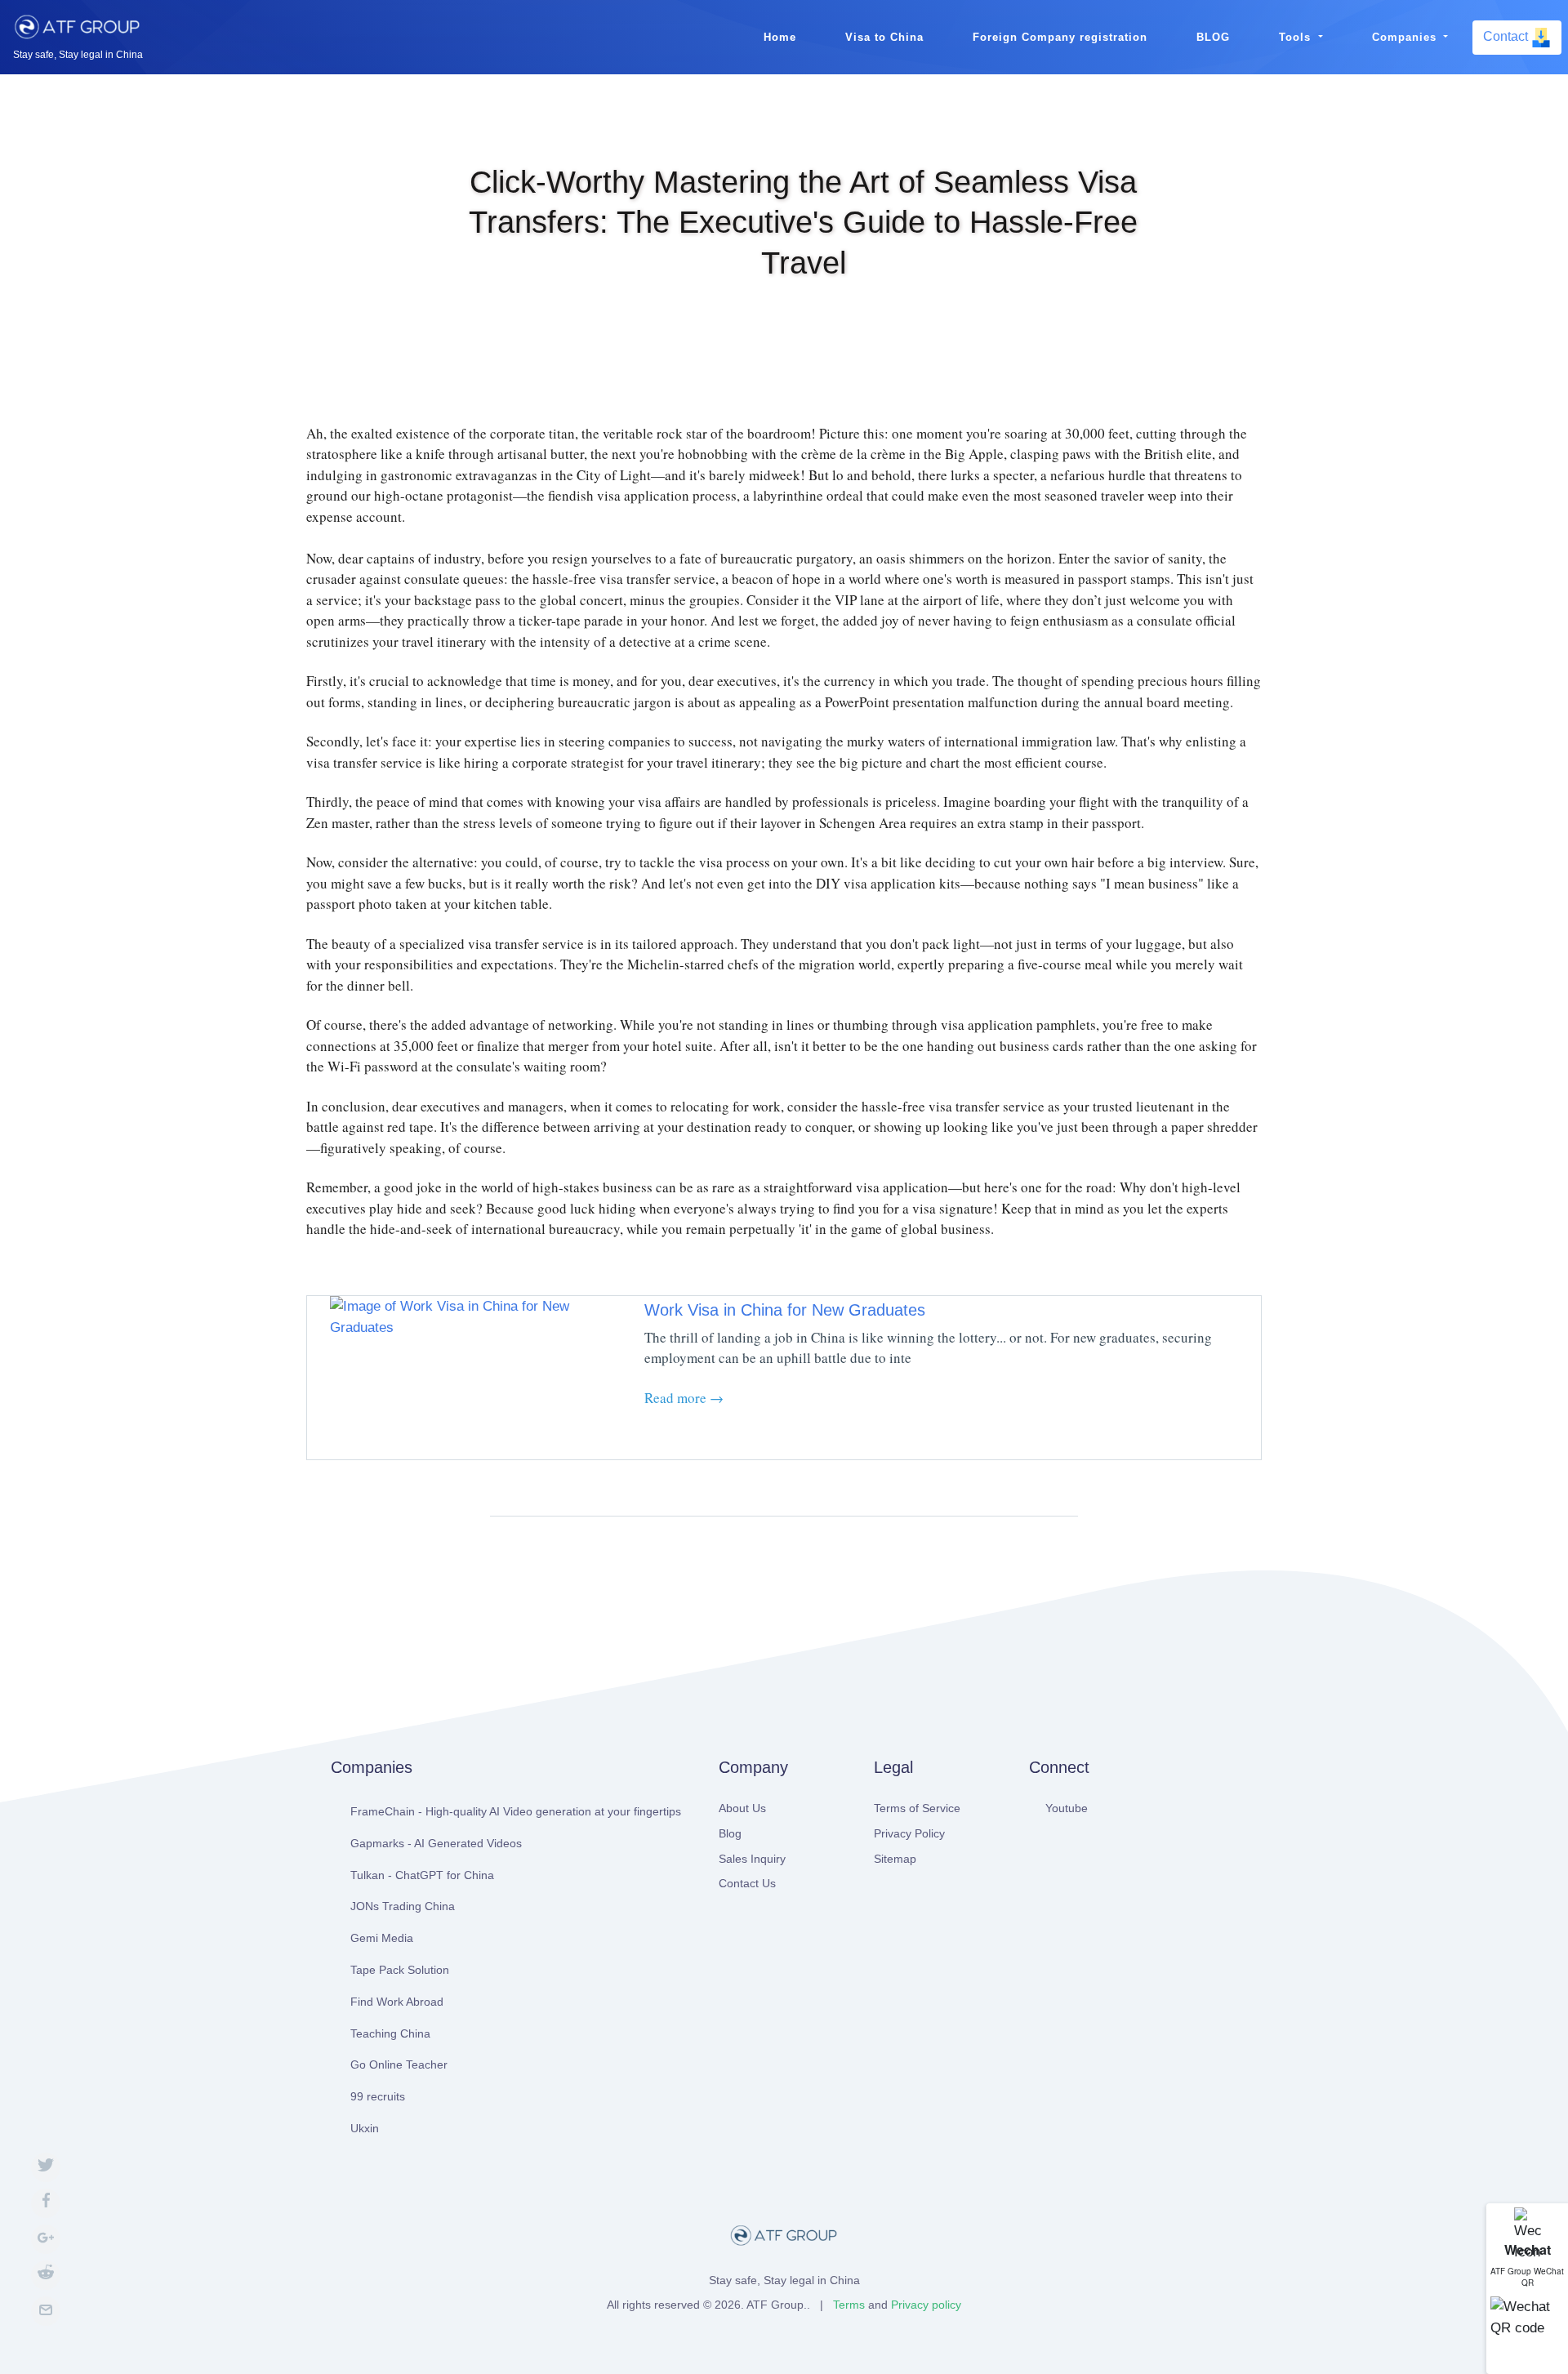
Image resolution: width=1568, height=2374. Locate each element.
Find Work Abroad (397, 2002)
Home (780, 37)
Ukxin (365, 2128)
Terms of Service (917, 1808)
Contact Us (747, 1883)
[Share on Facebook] (46, 2203)
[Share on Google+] (46, 2239)
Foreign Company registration (1060, 37)
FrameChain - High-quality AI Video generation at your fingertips (516, 1811)
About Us (742, 1808)
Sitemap (895, 1859)
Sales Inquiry (752, 1859)
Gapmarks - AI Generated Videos (436, 1843)
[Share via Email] (46, 2311)
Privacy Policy (909, 1833)
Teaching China (390, 2033)
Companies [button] (1406, 37)
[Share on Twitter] (46, 2167)
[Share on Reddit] (46, 2275)
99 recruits (378, 2096)
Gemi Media (382, 1938)
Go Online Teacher (399, 2064)
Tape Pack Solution (400, 1970)
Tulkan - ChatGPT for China (422, 1875)
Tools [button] (1297, 37)
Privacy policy (926, 2305)
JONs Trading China (403, 1906)
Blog (730, 1833)
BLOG (1213, 37)
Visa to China (884, 37)
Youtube (1067, 1808)
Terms (849, 2305)
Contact (1507, 36)
